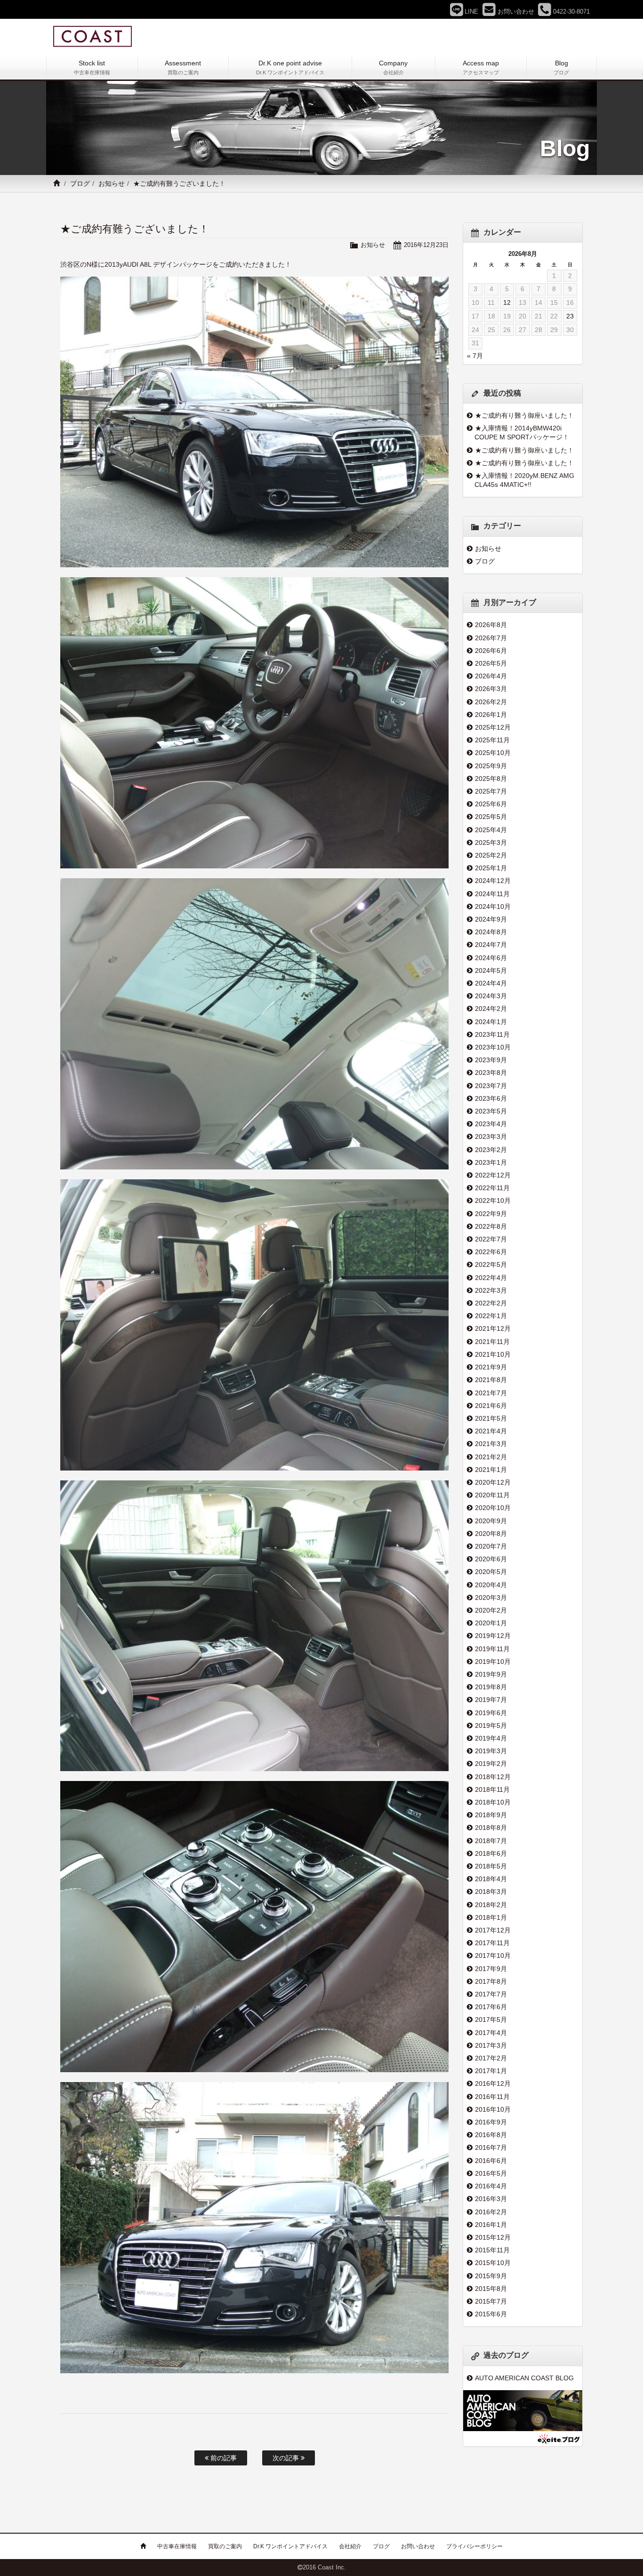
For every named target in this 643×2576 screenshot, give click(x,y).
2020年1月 (491, 1623)
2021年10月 (493, 1354)
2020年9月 (491, 1521)
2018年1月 (491, 1917)
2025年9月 (491, 766)
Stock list (92, 67)
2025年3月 (491, 843)
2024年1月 (491, 1022)
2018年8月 (491, 1828)
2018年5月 (491, 1866)
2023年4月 (491, 1124)
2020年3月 (491, 1598)
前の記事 (223, 2458)
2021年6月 (491, 1406)
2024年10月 (493, 906)
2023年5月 (491, 1111)
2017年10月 (493, 1956)
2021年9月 (491, 1367)
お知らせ (112, 183)
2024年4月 (491, 983)
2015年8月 (491, 2289)
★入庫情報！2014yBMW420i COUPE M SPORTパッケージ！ (522, 433)
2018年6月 (491, 1853)
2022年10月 (493, 1201)
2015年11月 (492, 2250)
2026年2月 (491, 702)
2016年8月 (491, 2135)
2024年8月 (491, 932)
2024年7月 (491, 945)
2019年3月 (491, 1751)
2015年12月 (493, 2237)
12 (507, 302)
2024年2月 (491, 1009)
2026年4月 (491, 676)
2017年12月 (493, 1930)
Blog (561, 67)
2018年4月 (491, 1879)
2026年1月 (491, 715)
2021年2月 (491, 1457)
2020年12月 (493, 1482)
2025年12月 (493, 727)
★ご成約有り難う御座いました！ (524, 415)
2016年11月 (492, 2097)
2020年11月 (492, 1495)
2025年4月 (491, 830)
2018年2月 (491, 1905)
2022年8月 (491, 1226)
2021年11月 (492, 1342)
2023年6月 (491, 1098)
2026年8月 (491, 625)
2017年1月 (491, 2071)
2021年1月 (491, 1470)
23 (570, 316)
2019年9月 (491, 1674)
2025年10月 (493, 753)
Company (393, 67)
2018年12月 (493, 1777)
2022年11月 (492, 1188)
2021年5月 (491, 1418)
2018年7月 (491, 1841)
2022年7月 (491, 1239)
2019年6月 (491, 1713)
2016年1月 (491, 2225)
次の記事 (287, 2458)
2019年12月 (493, 1636)
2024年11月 (492, 894)
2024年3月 (491, 996)
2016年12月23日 (426, 245)
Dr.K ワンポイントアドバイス (290, 2546)
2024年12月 (493, 881)
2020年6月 (491, 1559)
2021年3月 (491, 1444)
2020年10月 (493, 1508)
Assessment (183, 67)
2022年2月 (491, 1303)
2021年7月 (491, 1393)
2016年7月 (491, 2147)
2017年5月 (491, 2019)
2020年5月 (491, 1572)
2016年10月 (493, 2109)
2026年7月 (491, 638)
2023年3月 (491, 1137)
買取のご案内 (225, 2546)
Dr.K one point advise (290, 67)
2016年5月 (491, 2173)
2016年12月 (493, 2083)
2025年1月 (491, 868)
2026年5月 (491, 663)
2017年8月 (491, 1981)
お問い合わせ (418, 2546)
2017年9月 (491, 1969)
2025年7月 (491, 791)
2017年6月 (491, 2007)
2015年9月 (491, 2276)
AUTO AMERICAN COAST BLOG (524, 2378)
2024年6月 (491, 958)
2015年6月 (491, 2314)
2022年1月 (491, 1316)
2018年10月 (493, 1802)
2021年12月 (493, 1328)
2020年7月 (491, 1546)
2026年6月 (491, 651)
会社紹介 (350, 2546)
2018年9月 (491, 1815)
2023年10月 (493, 1047)
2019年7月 (491, 1700)
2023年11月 (492, 1034)
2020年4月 (491, 1585)
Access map (481, 67)
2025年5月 (491, 817)
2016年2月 (491, 2212)
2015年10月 (493, 2263)
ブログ (80, 183)
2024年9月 (491, 919)
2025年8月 (491, 779)
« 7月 (475, 356)
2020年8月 (491, 1534)
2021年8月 (491, 1380)
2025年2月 (491, 855)
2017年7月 (491, 1994)
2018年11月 (492, 1789)
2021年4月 (491, 1431)
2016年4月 (491, 2186)
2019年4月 (491, 1738)
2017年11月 (492, 1943)
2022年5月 (491, 1264)
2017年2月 (491, 2058)
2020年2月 (491, 1610)
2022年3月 (491, 1290)
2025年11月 (492, 740)
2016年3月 (491, 2199)
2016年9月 (491, 2122)
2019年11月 (492, 1649)
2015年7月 (491, 2301)
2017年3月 (491, 2045)
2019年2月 (491, 1764)
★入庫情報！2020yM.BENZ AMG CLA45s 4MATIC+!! (524, 480)
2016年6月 (491, 2161)
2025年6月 (491, 804)
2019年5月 (491, 1725)
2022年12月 (493, 1175)
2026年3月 (491, 689)
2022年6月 (491, 1252)
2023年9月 (491, 1060)
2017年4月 (491, 2033)
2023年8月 (491, 1073)
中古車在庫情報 (177, 2546)
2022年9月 (491, 1214)
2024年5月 (491, 970)
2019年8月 (491, 1687)
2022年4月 (491, 1278)
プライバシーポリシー (474, 2546)
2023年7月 (491, 1086)
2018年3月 (491, 1892)
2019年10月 (493, 1662)
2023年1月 (491, 1162)
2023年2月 (491, 1150)
